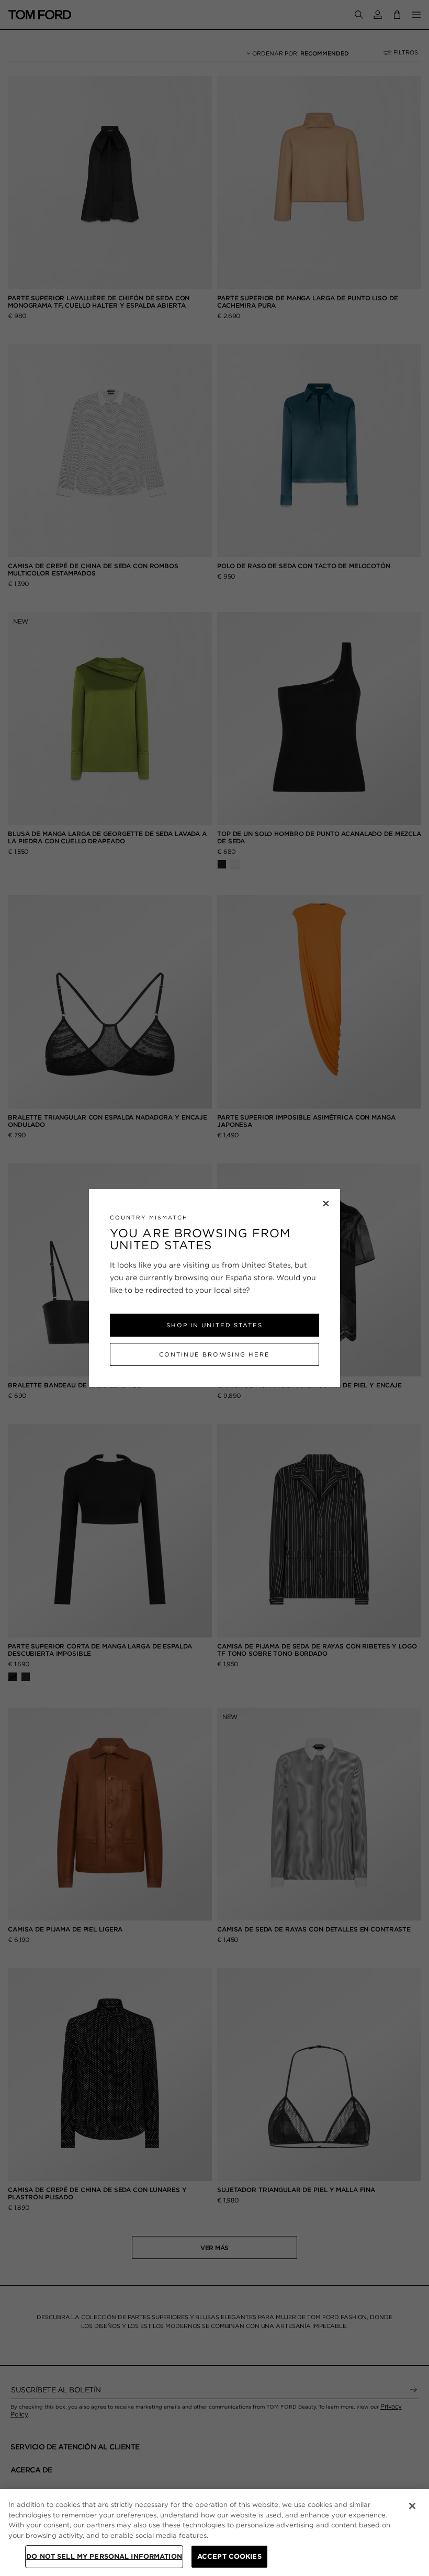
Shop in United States (214, 1325)
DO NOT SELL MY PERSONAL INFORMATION (104, 2556)
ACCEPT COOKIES (229, 2556)
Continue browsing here (214, 1354)
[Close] (412, 2506)
